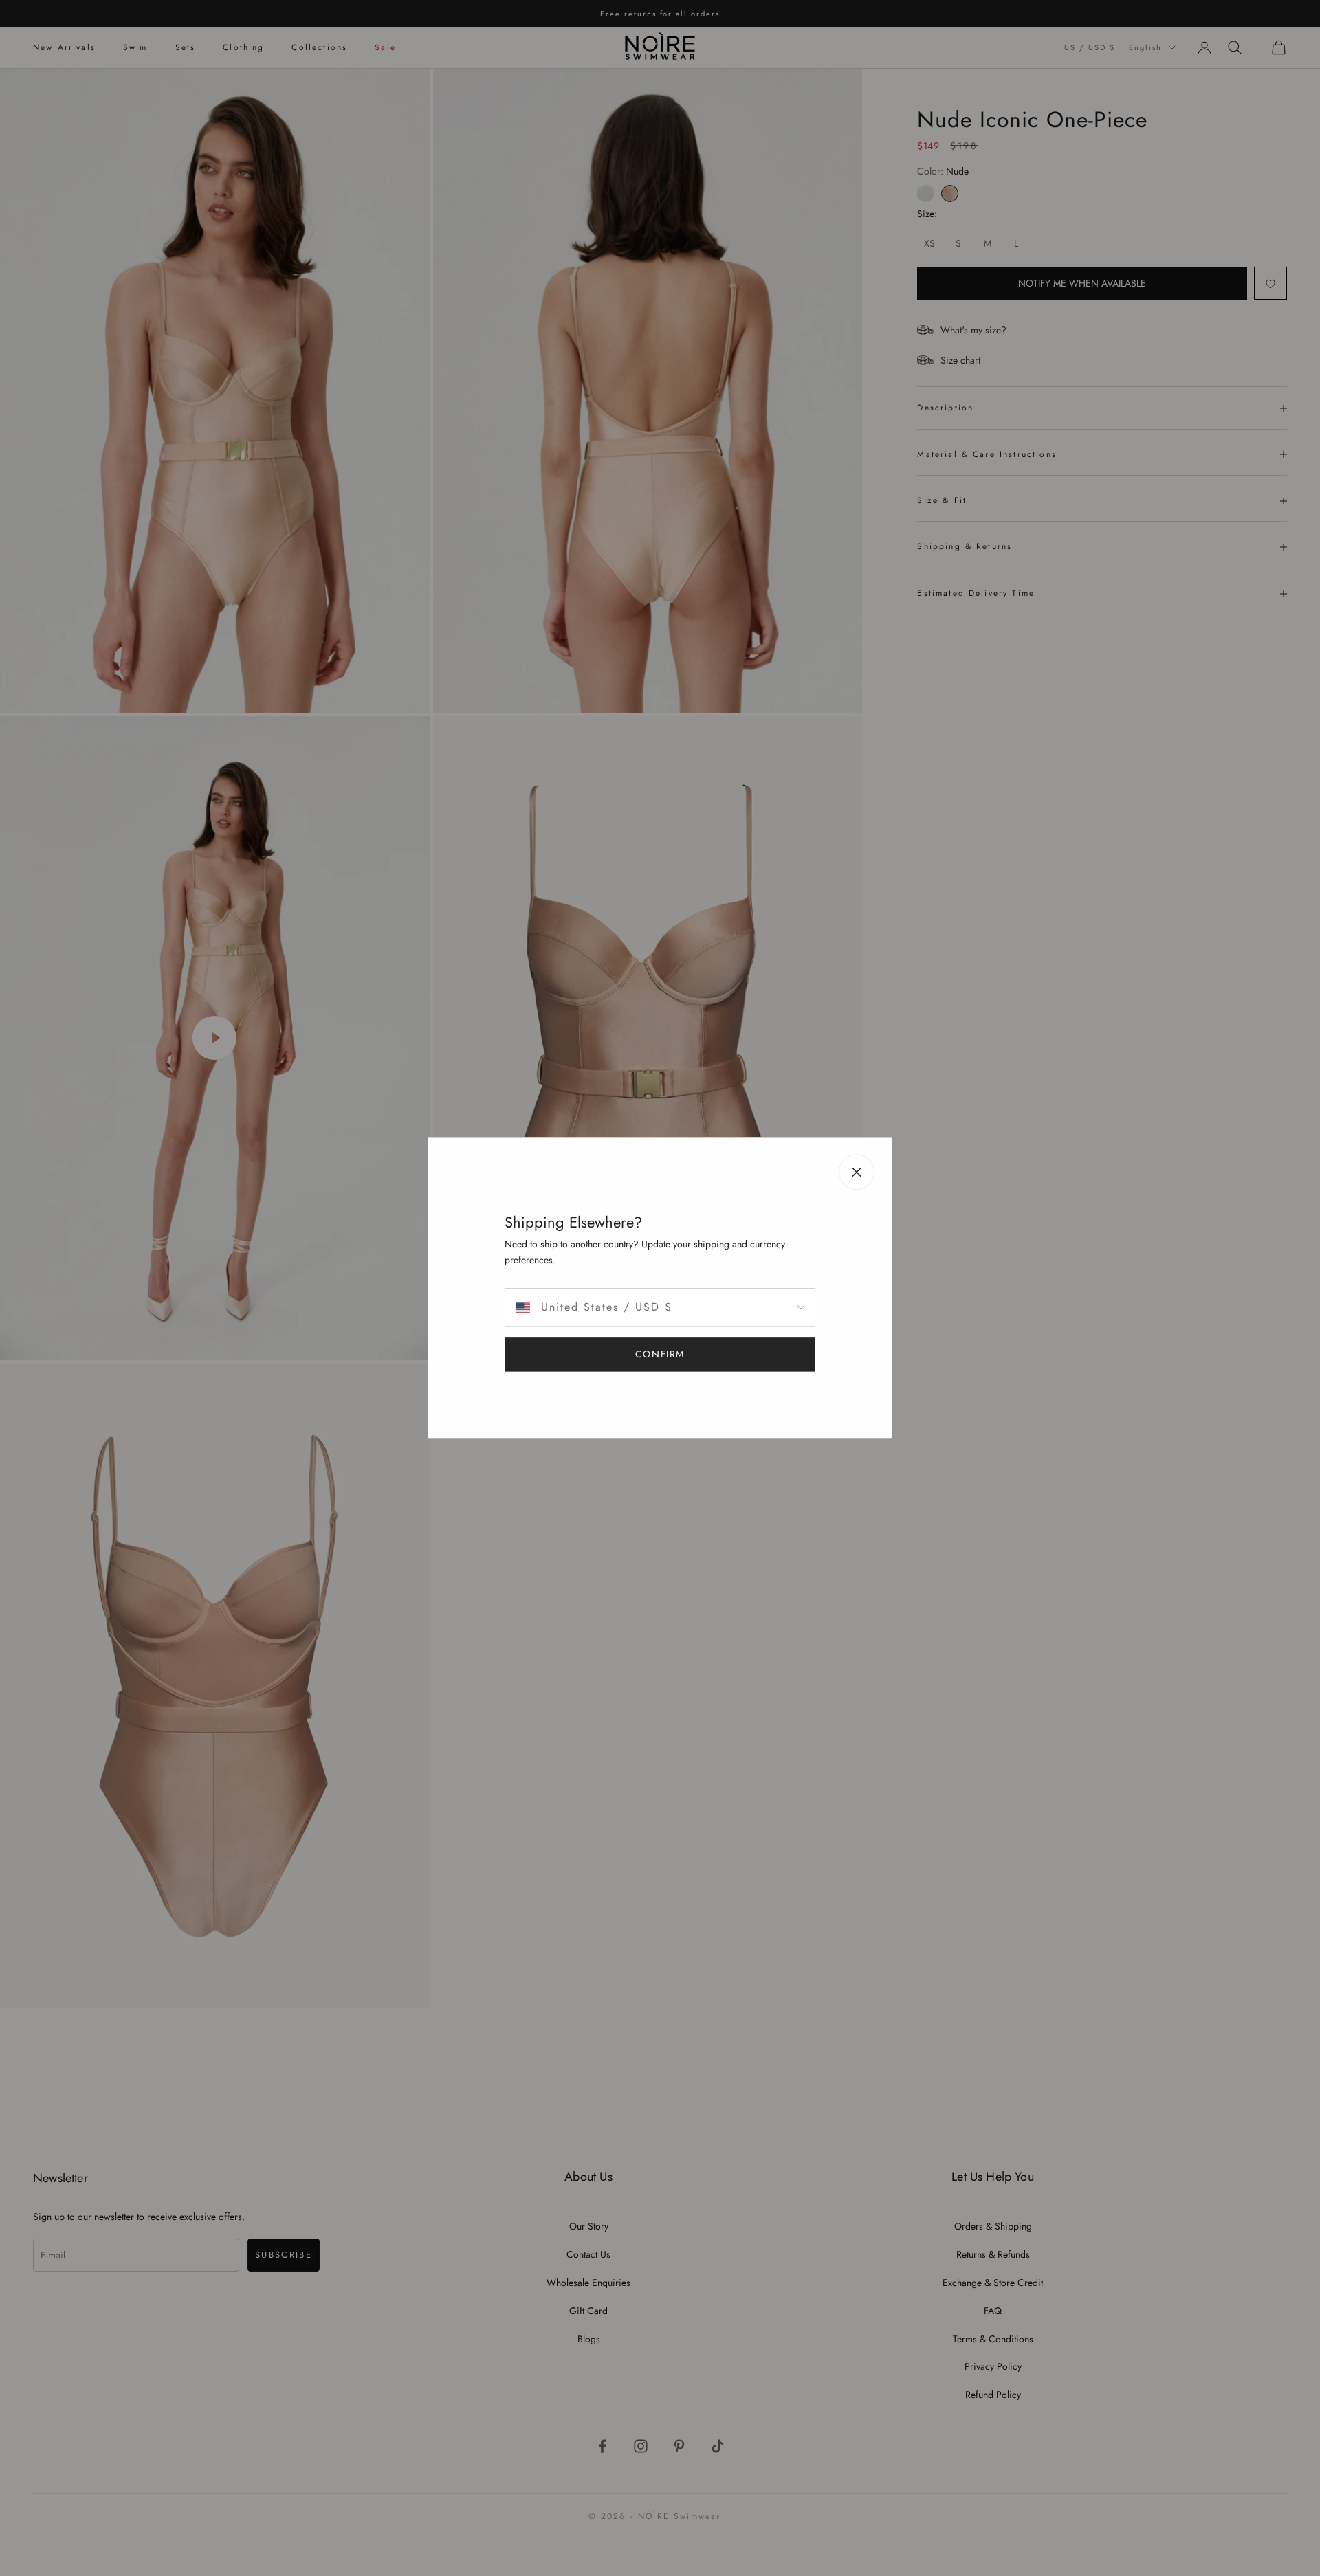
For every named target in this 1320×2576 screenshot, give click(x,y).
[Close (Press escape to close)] (857, 1172)
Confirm (660, 1355)
